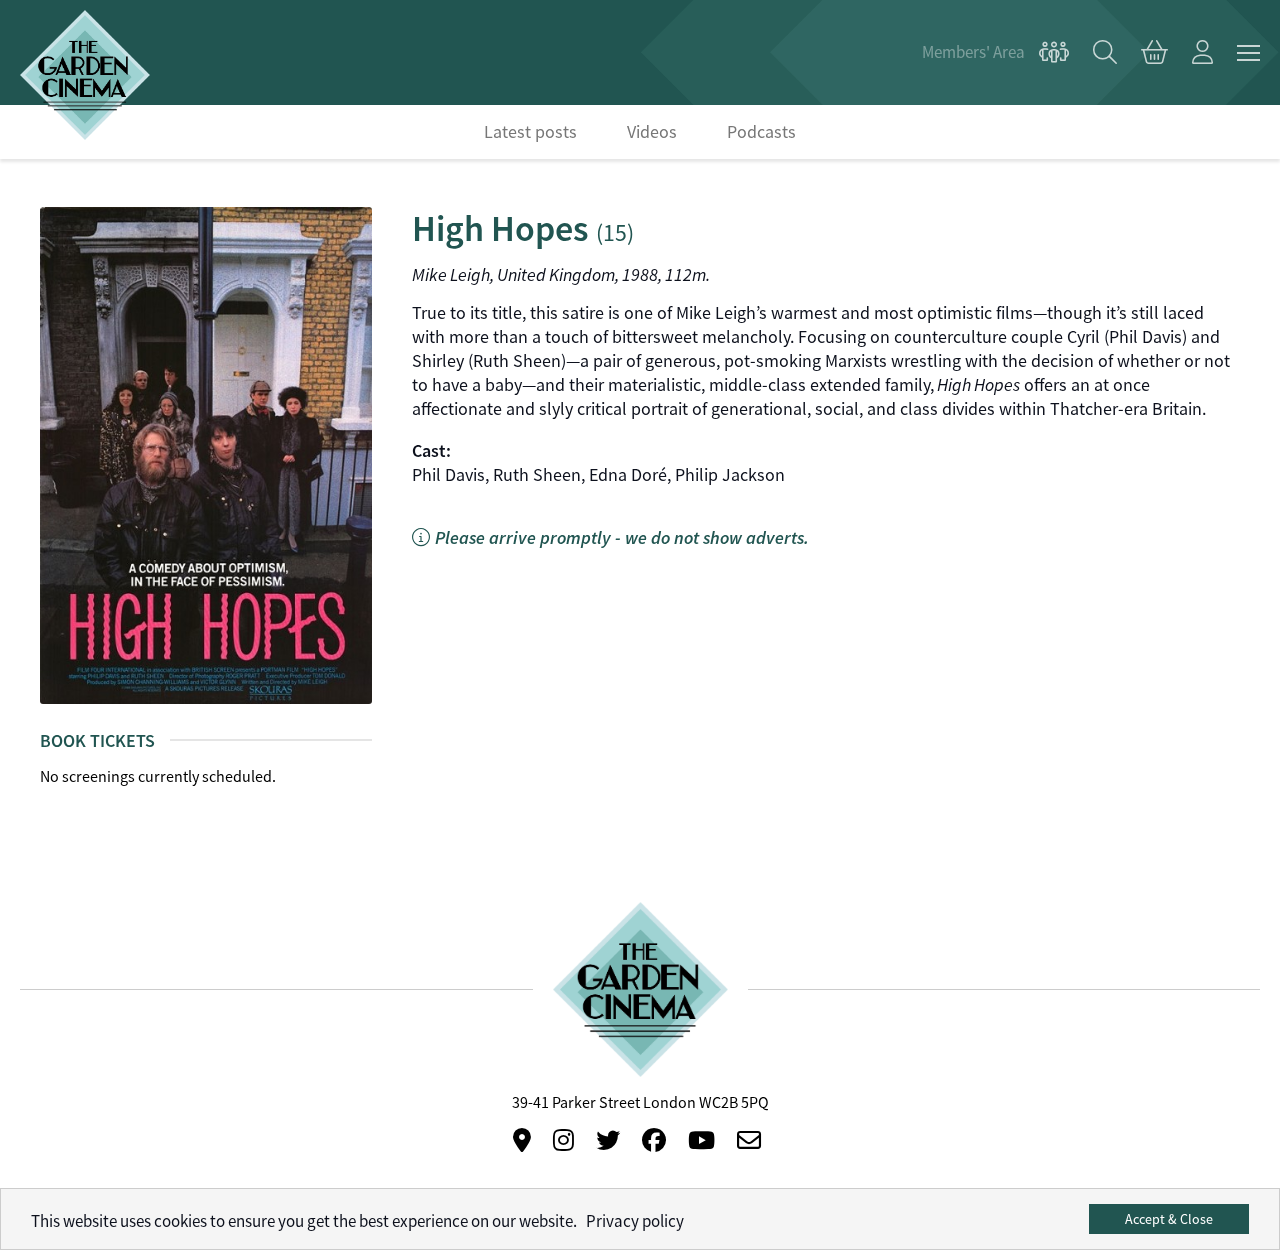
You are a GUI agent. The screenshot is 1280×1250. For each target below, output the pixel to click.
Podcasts (761, 132)
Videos (652, 132)
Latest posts (530, 132)
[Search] (1105, 53)
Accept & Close (1169, 1219)
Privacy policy (635, 1221)
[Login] (1202, 53)
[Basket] (1154, 53)
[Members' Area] (995, 53)
